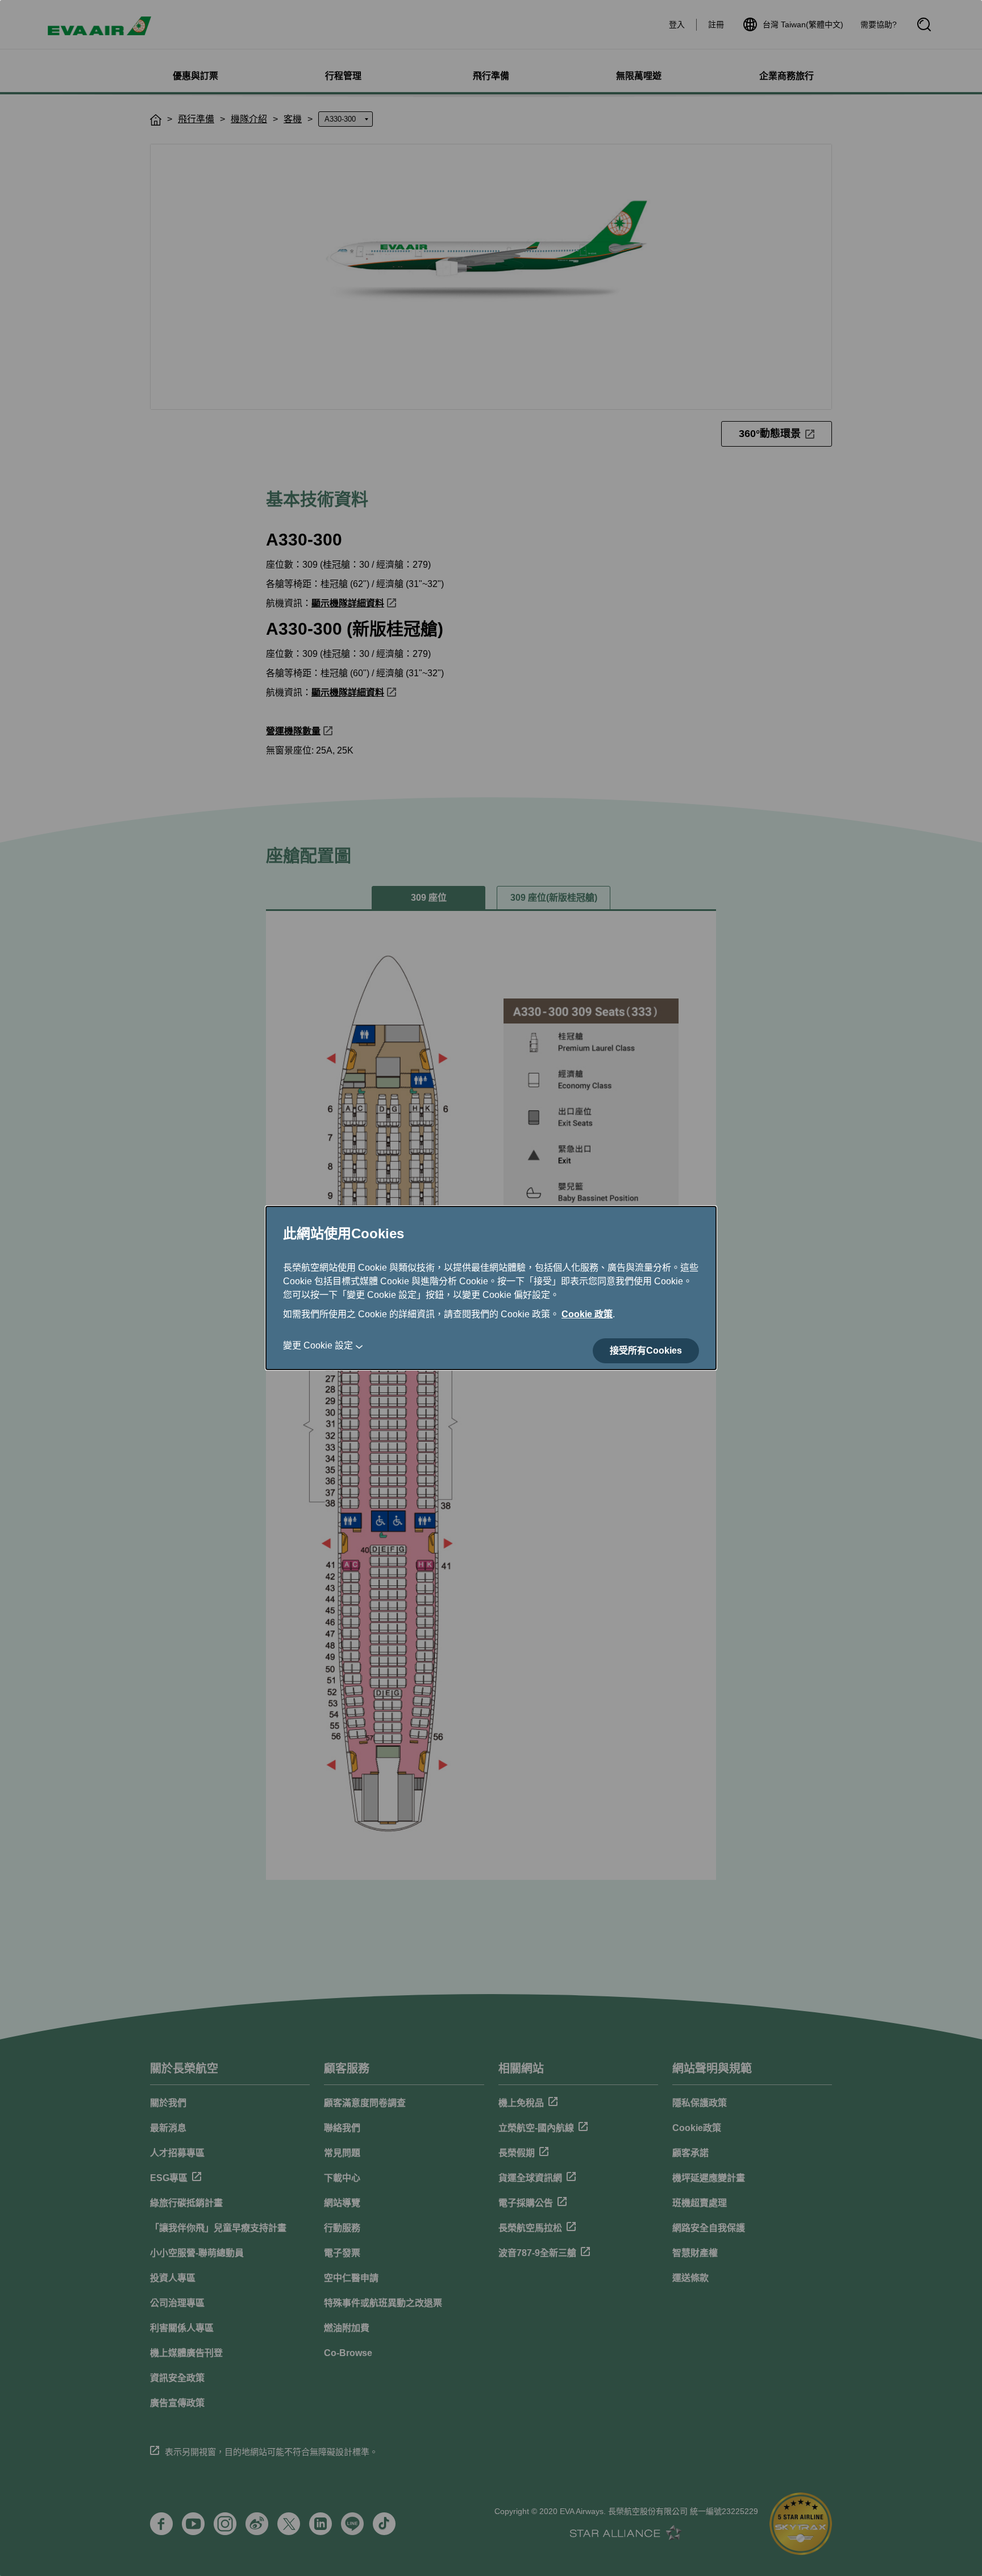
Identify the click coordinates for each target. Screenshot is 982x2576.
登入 (677, 24)
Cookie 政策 (587, 1314)
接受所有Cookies (646, 1351)
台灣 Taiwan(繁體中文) (803, 24)
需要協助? (879, 24)
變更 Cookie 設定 (318, 1345)
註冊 (716, 24)
